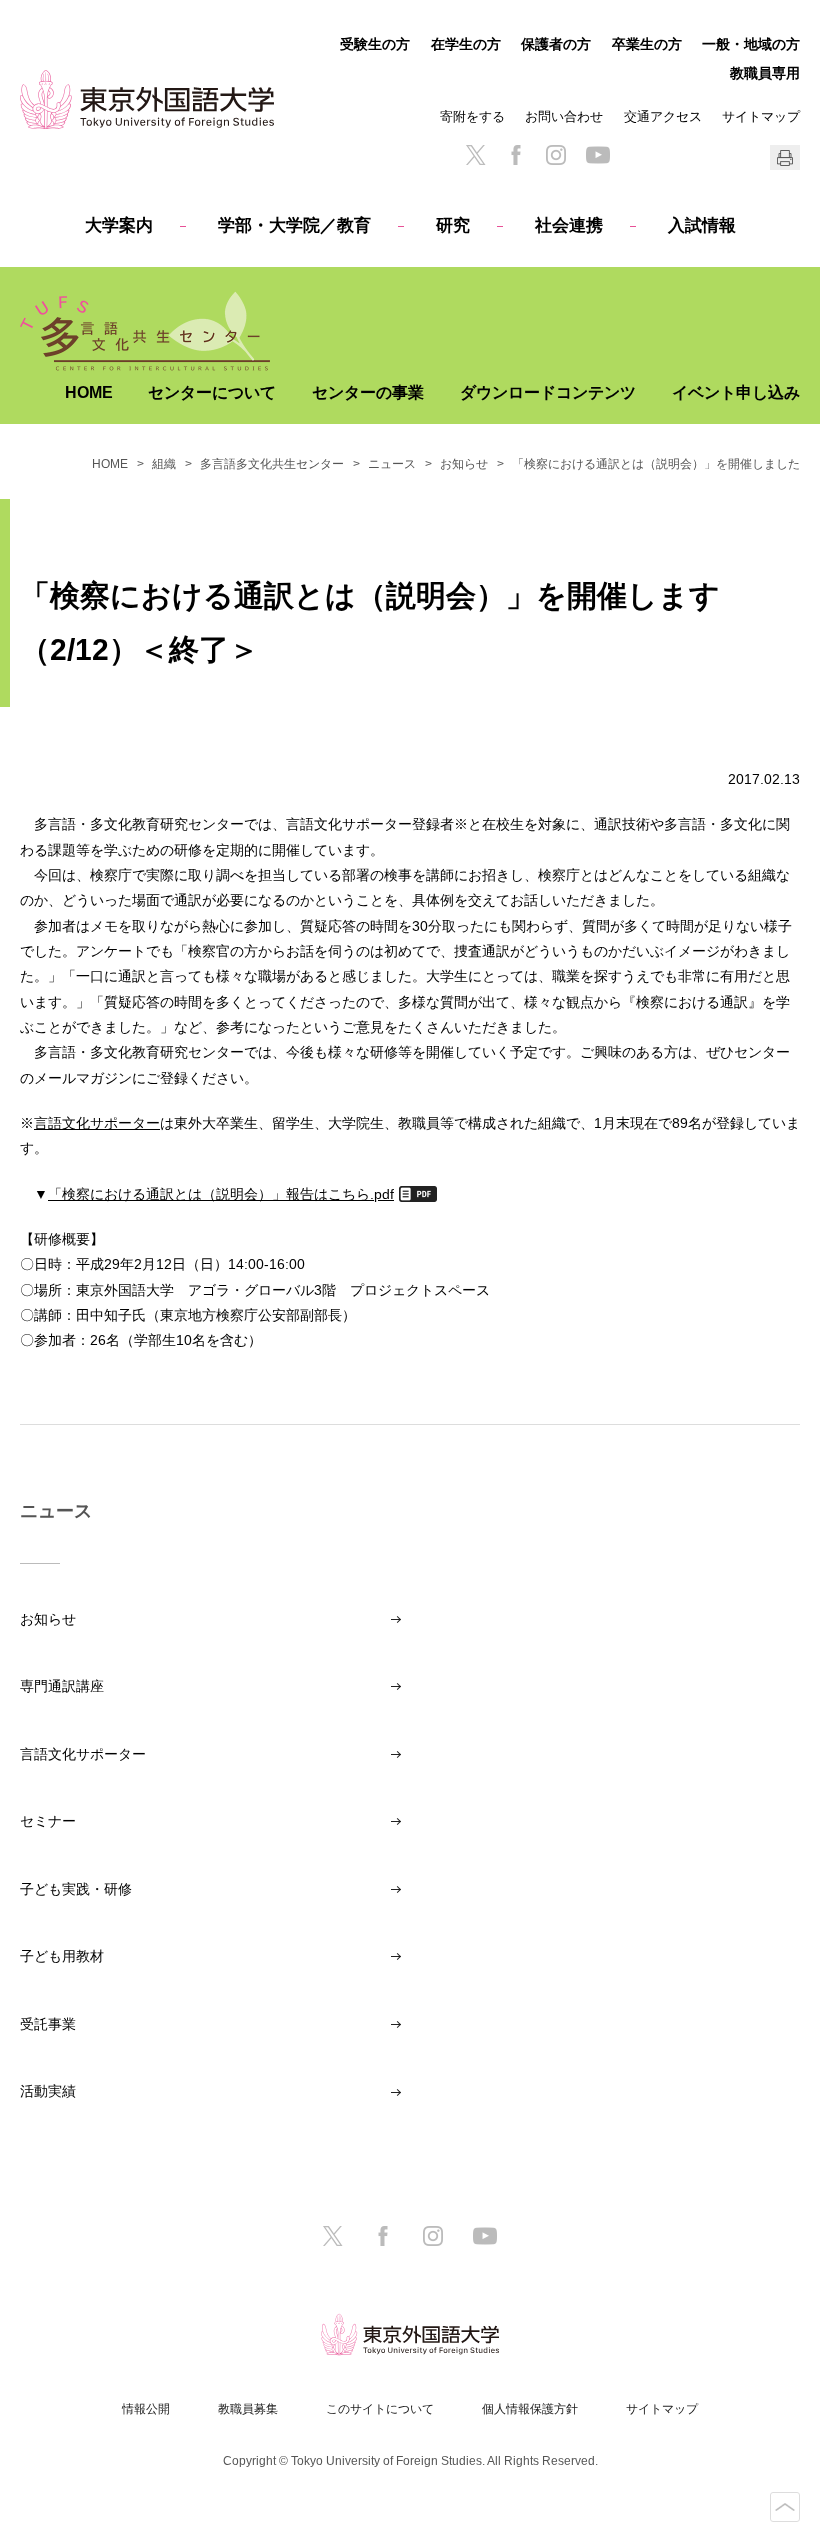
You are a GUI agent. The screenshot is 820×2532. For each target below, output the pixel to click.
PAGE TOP (785, 2507)
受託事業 (48, 2024)
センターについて (212, 392)
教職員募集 (248, 2409)
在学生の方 (466, 44)
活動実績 (48, 2091)
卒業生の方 (647, 44)
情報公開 (146, 2409)
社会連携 (569, 225)
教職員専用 (765, 73)
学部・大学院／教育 (294, 225)
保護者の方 (556, 44)
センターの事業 (368, 392)
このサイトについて (380, 2409)
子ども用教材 (62, 1956)
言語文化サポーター (97, 1123)
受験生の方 (375, 44)
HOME (89, 392)
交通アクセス (663, 116)
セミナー (48, 1821)
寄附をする (472, 116)
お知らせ (464, 464)
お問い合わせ (564, 116)
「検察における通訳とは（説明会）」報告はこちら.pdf (221, 1194)
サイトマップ (761, 116)
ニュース (392, 464)
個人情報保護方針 (530, 2409)
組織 (164, 464)
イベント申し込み (736, 392)
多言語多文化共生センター (272, 464)
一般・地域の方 (751, 44)
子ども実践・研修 (76, 1889)
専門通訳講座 (62, 1686)
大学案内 (119, 225)
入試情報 (702, 225)
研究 (453, 225)
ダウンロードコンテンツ (548, 392)
